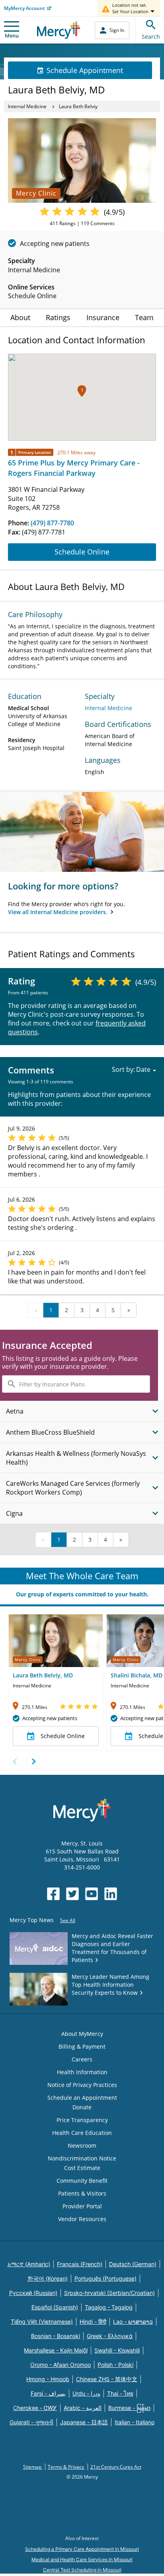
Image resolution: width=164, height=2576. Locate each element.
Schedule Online (82, 552)
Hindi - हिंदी (93, 2322)
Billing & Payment (82, 2046)
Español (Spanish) (55, 2307)
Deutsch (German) (133, 2264)
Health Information (82, 2072)
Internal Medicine (27, 106)
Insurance (103, 317)
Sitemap (33, 2467)
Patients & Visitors (82, 2193)
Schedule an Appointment (82, 2098)
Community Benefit (82, 2181)
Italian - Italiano (135, 2422)
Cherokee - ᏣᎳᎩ (35, 2408)
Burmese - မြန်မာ (129, 2408)
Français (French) (80, 2264)
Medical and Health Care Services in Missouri (82, 2559)
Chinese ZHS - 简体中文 (107, 2379)
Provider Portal (82, 2206)
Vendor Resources (82, 2219)
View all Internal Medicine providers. (59, 912)
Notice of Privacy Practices (82, 2085)
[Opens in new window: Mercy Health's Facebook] (53, 1894)
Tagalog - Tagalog (109, 2307)
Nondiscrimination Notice (82, 2158)
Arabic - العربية (83, 2408)
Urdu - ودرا (86, 2393)
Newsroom (82, 2145)
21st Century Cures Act (116, 2467)
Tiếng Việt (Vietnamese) (42, 2322)
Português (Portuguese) (105, 2278)
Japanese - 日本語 (84, 2422)
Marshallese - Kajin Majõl (56, 2350)
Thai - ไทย (120, 2393)
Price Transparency (82, 2120)
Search (151, 37)
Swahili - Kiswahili (117, 2350)
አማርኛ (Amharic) (29, 2264)
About (20, 317)
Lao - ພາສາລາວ (133, 2322)
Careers (82, 2059)
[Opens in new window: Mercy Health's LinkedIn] (111, 1894)
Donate (82, 2107)
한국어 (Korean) (48, 2278)
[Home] (59, 30)
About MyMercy (82, 2034)
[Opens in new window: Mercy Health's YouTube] (92, 1894)
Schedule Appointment (85, 70)
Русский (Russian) (33, 2293)
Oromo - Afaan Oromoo (61, 2365)
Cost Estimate (82, 2168)
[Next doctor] (33, 1761)
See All (68, 1920)
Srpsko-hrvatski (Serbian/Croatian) (109, 2293)
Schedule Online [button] (63, 1736)
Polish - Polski (115, 2365)
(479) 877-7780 (52, 523)
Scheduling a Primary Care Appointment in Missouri (82, 2549)
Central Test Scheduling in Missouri (82, 2570)
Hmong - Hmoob (48, 2379)
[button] (82, 391)
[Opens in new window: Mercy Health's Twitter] (72, 1894)
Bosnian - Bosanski (56, 2336)
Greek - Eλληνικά (110, 2336)
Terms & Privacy (66, 2467)
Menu (12, 36)
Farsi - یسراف (48, 2393)
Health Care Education (82, 2133)
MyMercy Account (24, 8)
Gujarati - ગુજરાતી (31, 2422)
